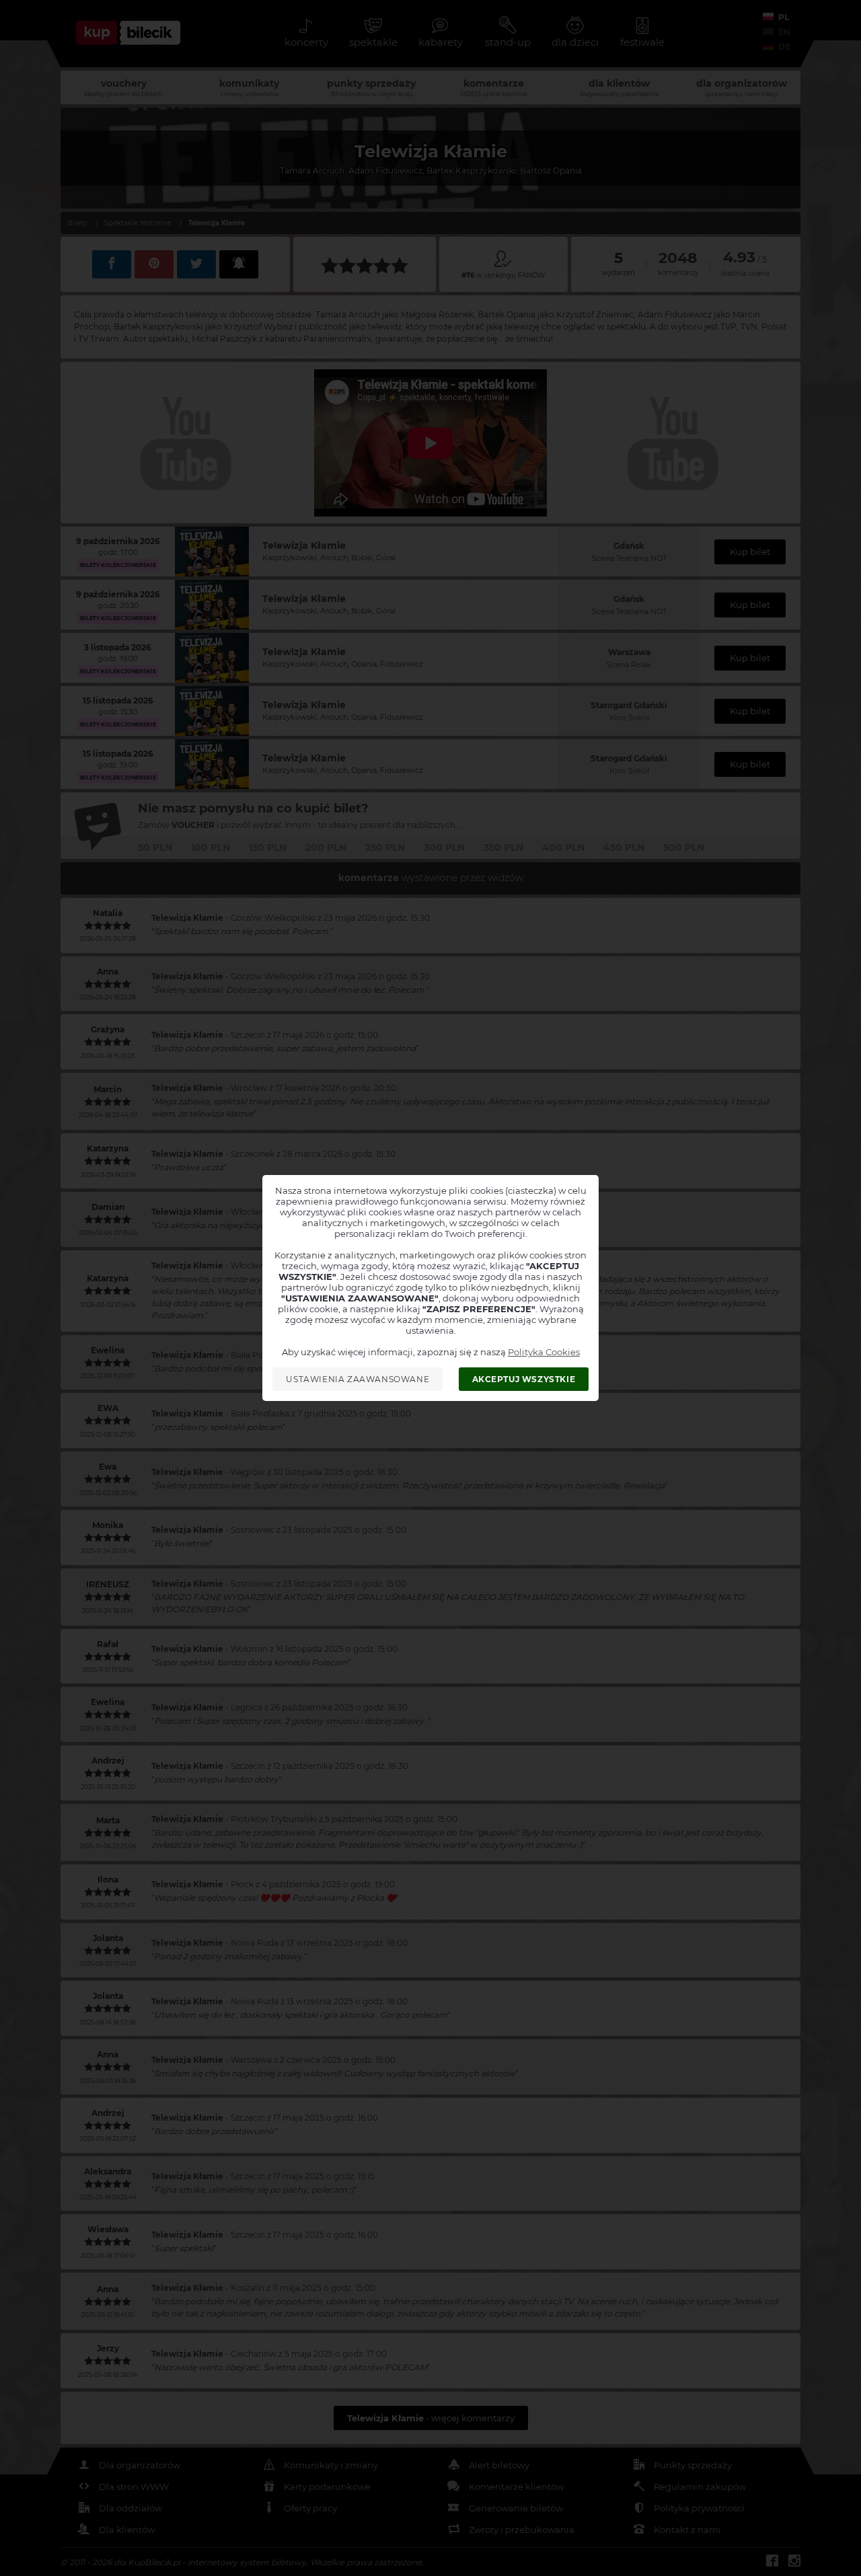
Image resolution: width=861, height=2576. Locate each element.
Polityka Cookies (544, 1352)
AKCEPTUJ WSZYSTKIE (524, 1379)
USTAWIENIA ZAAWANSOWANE (358, 1379)
